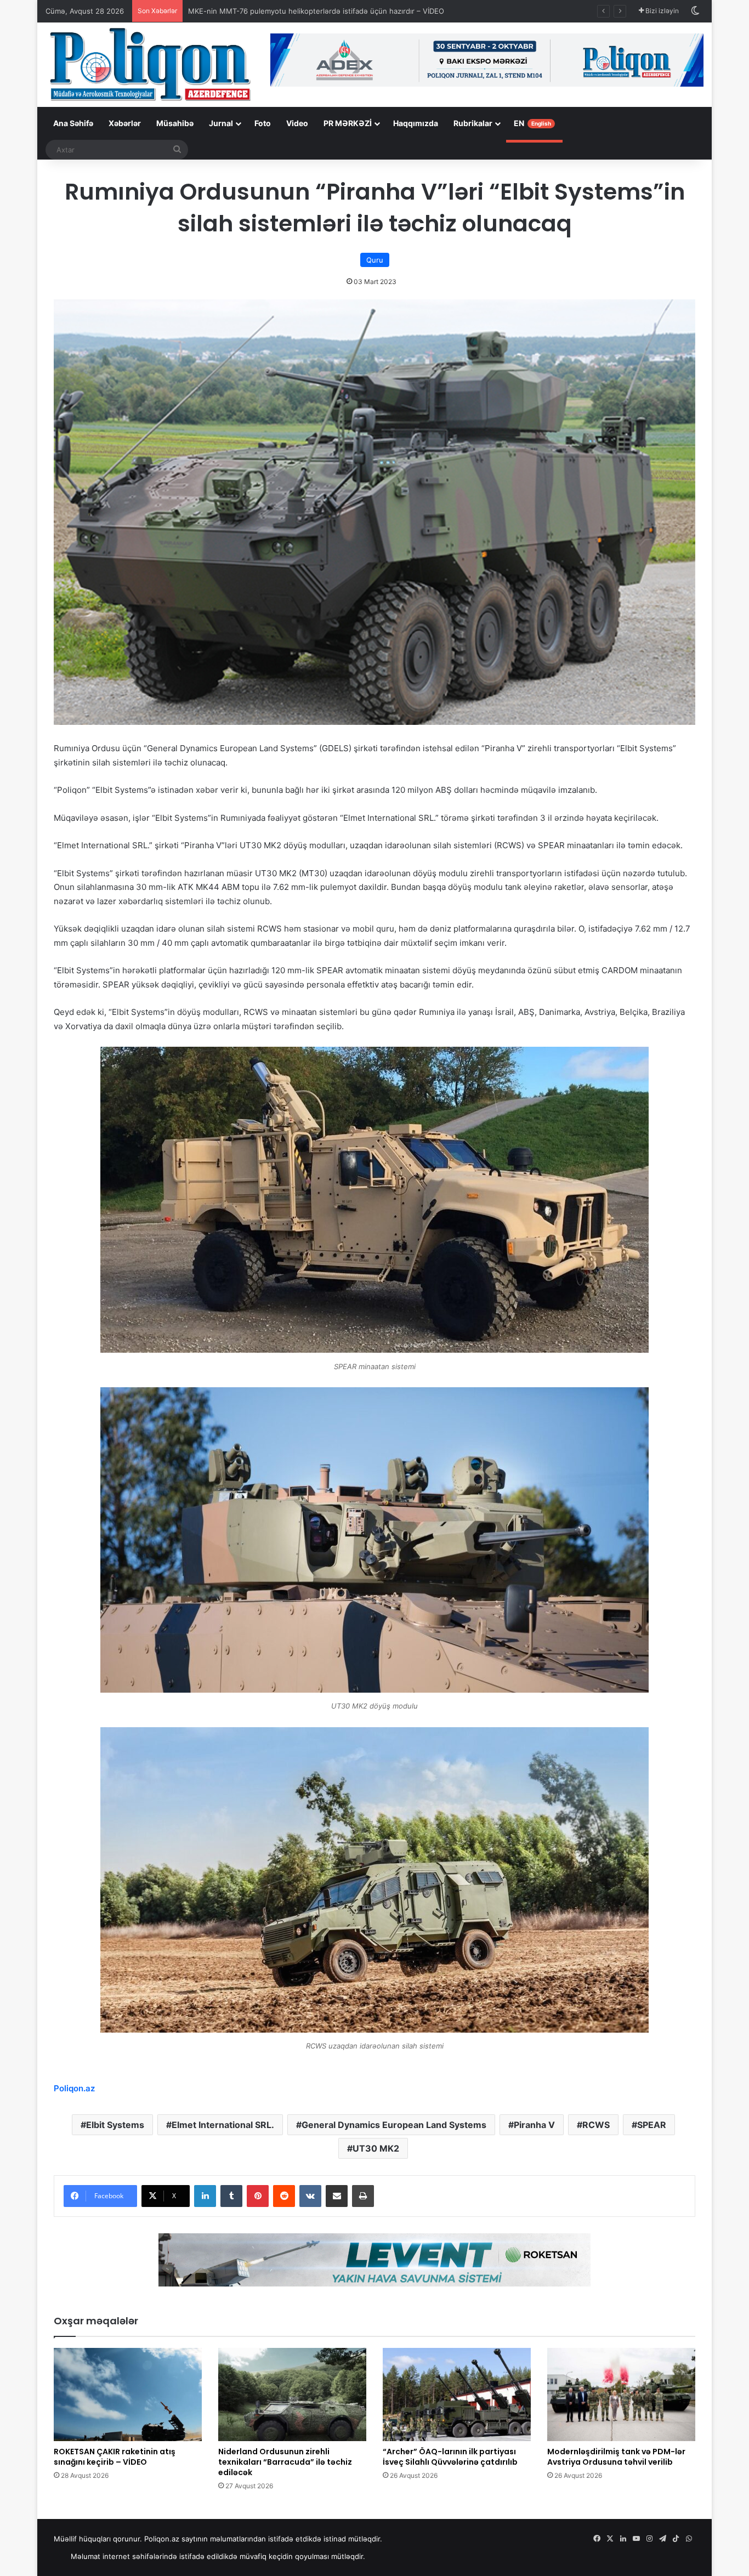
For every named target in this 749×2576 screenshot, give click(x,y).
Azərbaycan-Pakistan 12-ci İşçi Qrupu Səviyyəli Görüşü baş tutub (299, 11)
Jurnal (221, 123)
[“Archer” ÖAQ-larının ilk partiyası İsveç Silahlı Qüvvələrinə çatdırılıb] (457, 2395)
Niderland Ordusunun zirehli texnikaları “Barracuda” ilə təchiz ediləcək (285, 2462)
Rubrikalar (473, 123)
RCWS (596, 2125)
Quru (375, 260)
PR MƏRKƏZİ (348, 123)
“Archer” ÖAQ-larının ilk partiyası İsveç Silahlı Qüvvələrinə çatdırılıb (450, 2457)
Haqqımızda (416, 123)
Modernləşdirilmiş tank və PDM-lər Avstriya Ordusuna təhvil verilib (616, 2457)
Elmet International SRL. (223, 2125)
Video (297, 123)
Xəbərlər (125, 123)
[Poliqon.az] (150, 64)
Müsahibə (175, 123)
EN (532, 123)
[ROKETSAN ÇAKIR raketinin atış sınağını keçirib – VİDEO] (128, 2395)
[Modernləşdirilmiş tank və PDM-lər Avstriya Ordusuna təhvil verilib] (621, 2395)
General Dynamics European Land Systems (394, 2125)
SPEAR (652, 2125)
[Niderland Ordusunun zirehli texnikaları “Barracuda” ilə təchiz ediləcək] (292, 2395)
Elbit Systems (115, 2125)
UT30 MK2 (376, 2148)
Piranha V (534, 2125)
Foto (263, 123)
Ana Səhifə (73, 123)
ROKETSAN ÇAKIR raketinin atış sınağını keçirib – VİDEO (115, 2457)
